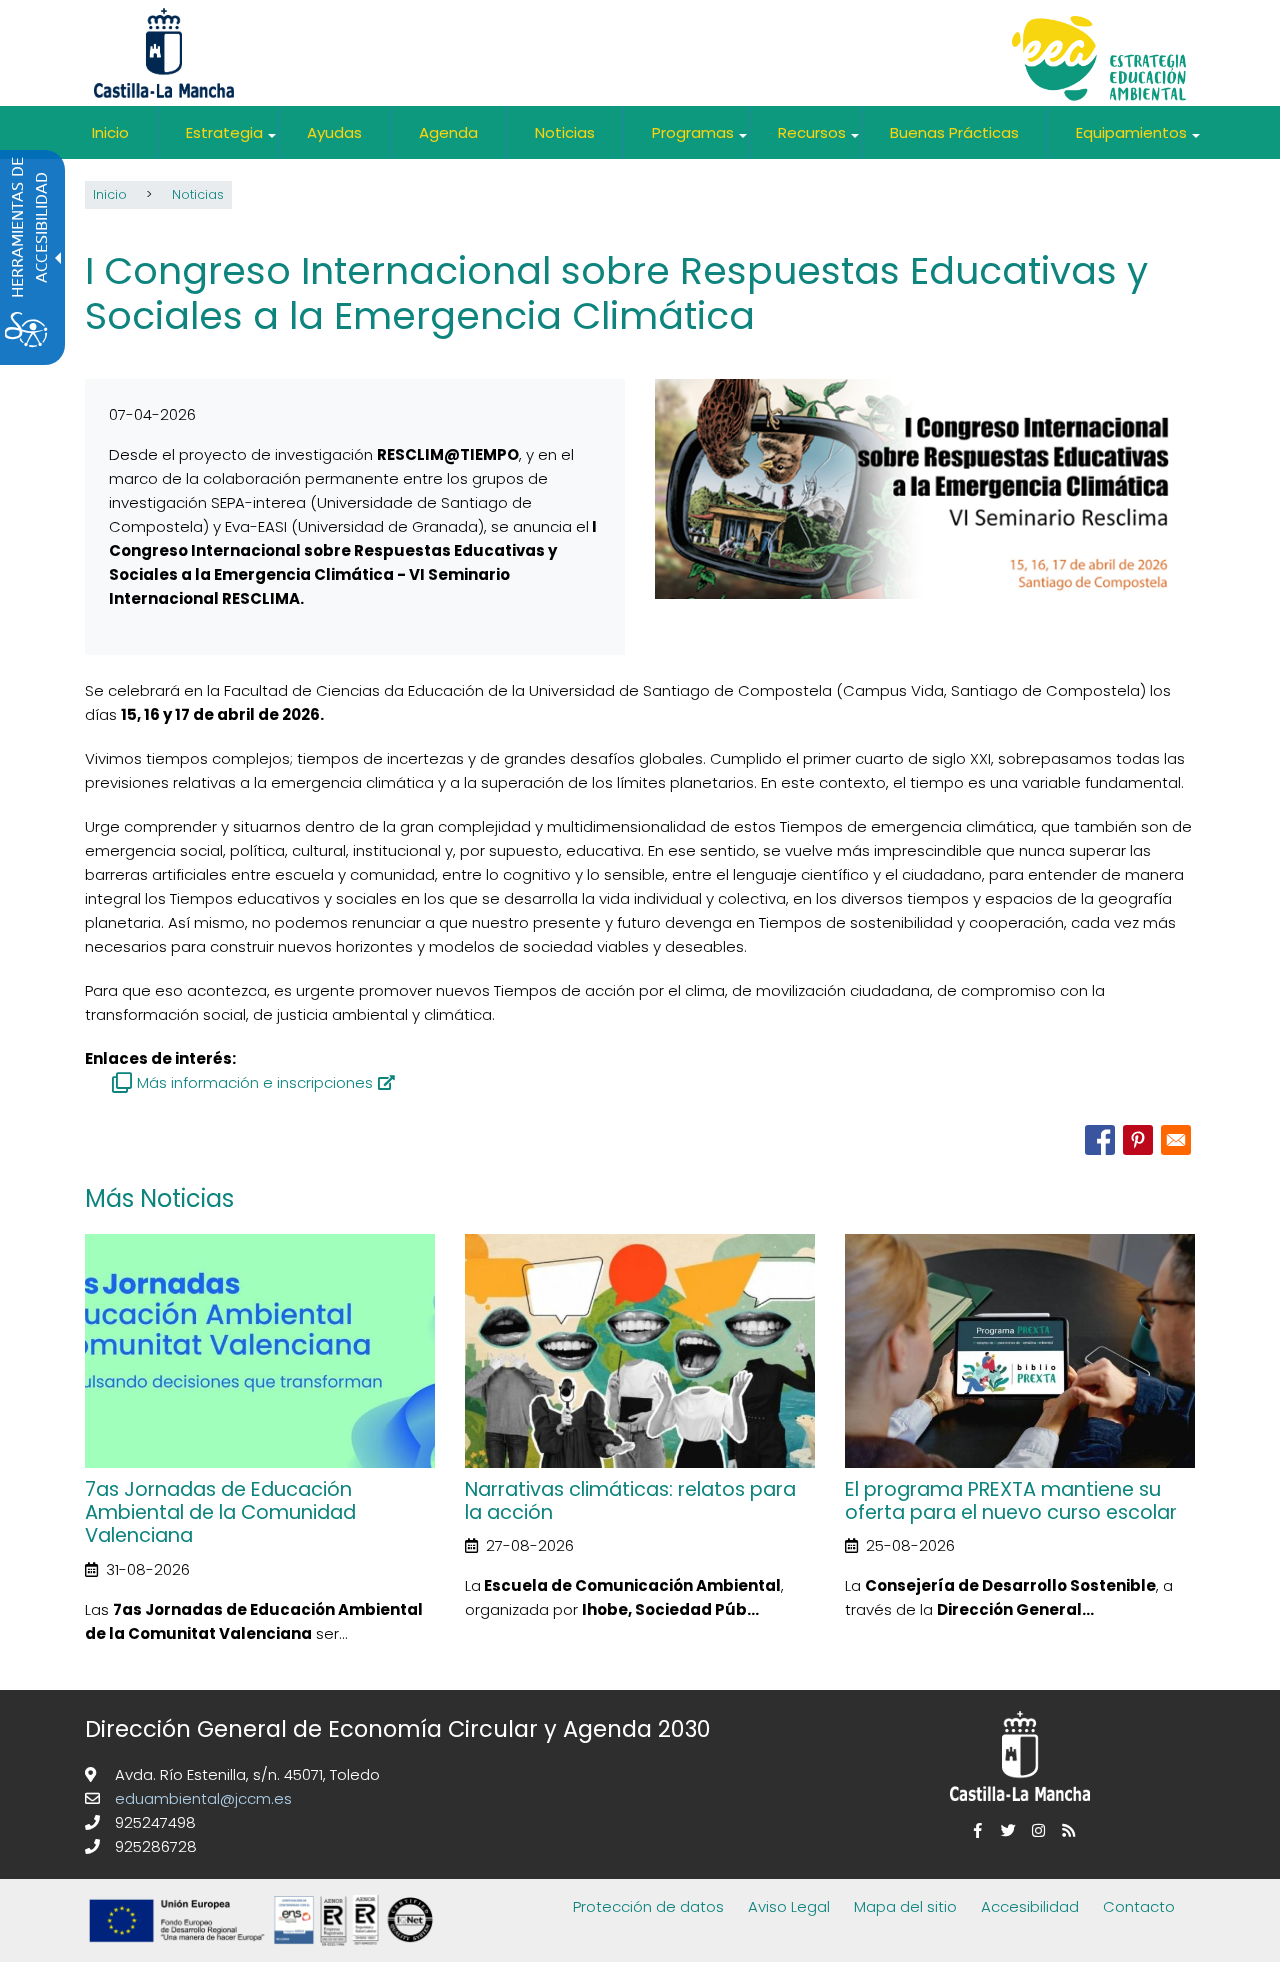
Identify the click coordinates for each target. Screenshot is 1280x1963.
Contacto (1139, 1906)
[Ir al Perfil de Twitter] (1005, 1830)
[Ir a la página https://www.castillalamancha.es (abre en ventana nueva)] (164, 51)
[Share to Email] (1176, 1140)
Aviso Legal (789, 1906)
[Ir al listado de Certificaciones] (265, 1949)
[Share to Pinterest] (1138, 1140)
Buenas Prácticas (954, 132)
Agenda (448, 132)
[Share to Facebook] (1100, 1140)
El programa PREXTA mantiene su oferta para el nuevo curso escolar (1011, 1501)
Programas (700, 140)
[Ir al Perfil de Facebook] (975, 1830)
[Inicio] (1099, 61)
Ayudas (334, 132)
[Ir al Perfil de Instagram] (1035, 1830)
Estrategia (232, 140)
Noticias (565, 132)
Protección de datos (648, 1906)
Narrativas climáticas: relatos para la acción (630, 1501)
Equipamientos (1139, 140)
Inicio (110, 132)
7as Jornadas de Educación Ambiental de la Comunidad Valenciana (220, 1513)
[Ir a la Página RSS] (1065, 1830)
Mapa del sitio (905, 1906)
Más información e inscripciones (255, 1082)
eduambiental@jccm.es (201, 1798)
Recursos (819, 140)
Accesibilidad (1030, 1906)
